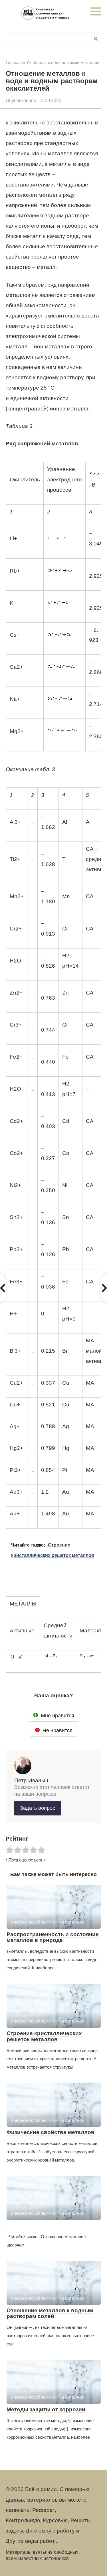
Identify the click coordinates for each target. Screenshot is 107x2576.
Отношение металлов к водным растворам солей (50, 2313)
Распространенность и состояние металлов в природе (53, 1937)
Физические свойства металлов (51, 2132)
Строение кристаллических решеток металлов (44, 2036)
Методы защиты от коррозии (46, 2409)
